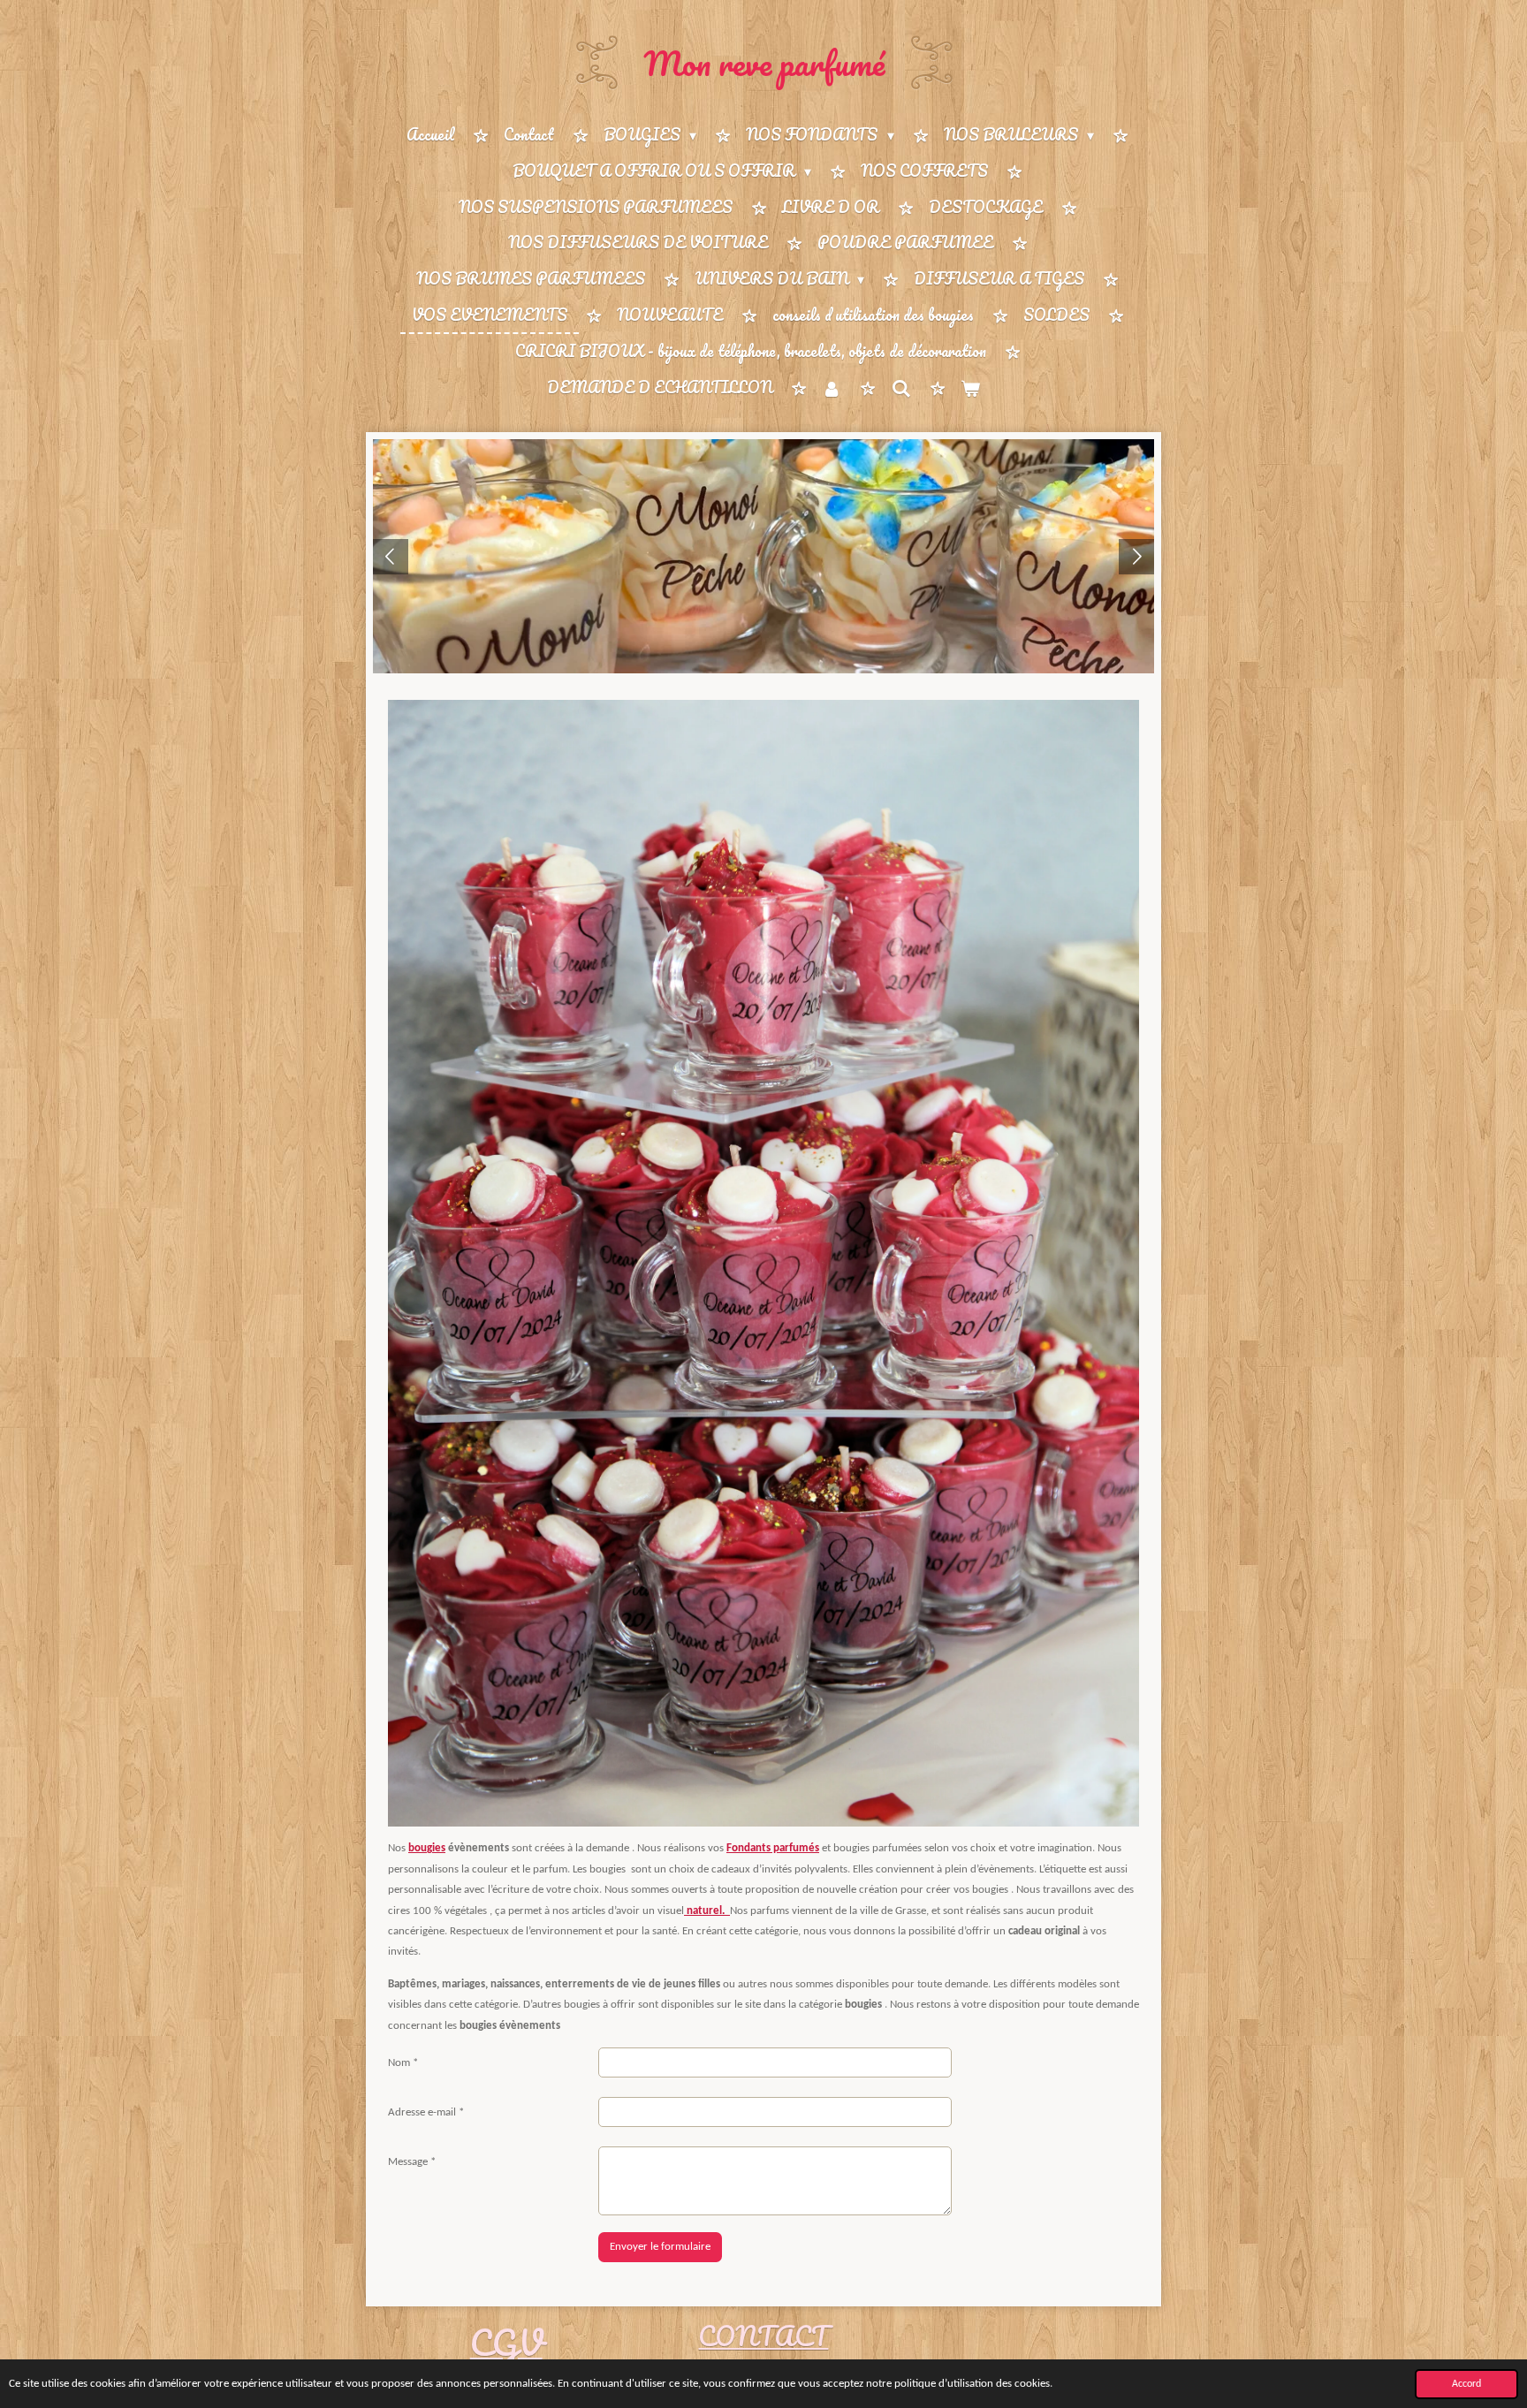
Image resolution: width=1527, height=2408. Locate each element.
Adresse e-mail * (426, 2112)
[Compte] (832, 388)
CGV (506, 2342)
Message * (412, 2162)
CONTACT (763, 2336)
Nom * (403, 2063)
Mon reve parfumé (764, 63)
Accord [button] (1466, 2384)
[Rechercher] (900, 388)
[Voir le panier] (970, 388)
